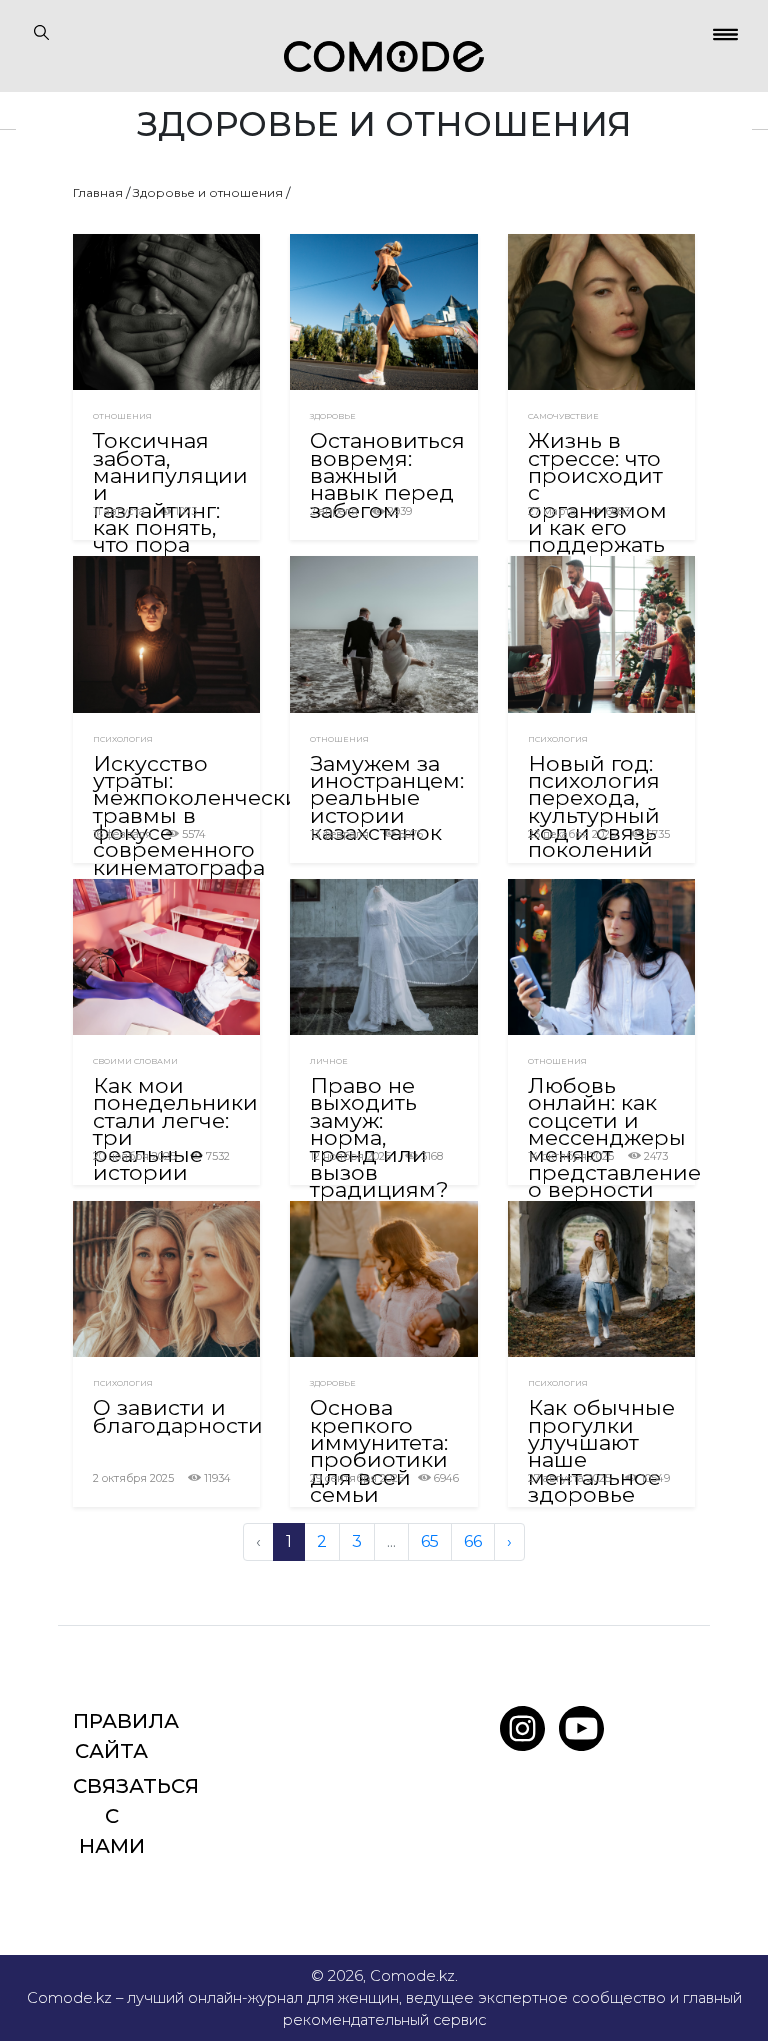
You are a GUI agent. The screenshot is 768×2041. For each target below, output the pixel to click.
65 (430, 1541)
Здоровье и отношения (208, 192)
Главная (98, 192)
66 (473, 1541)
